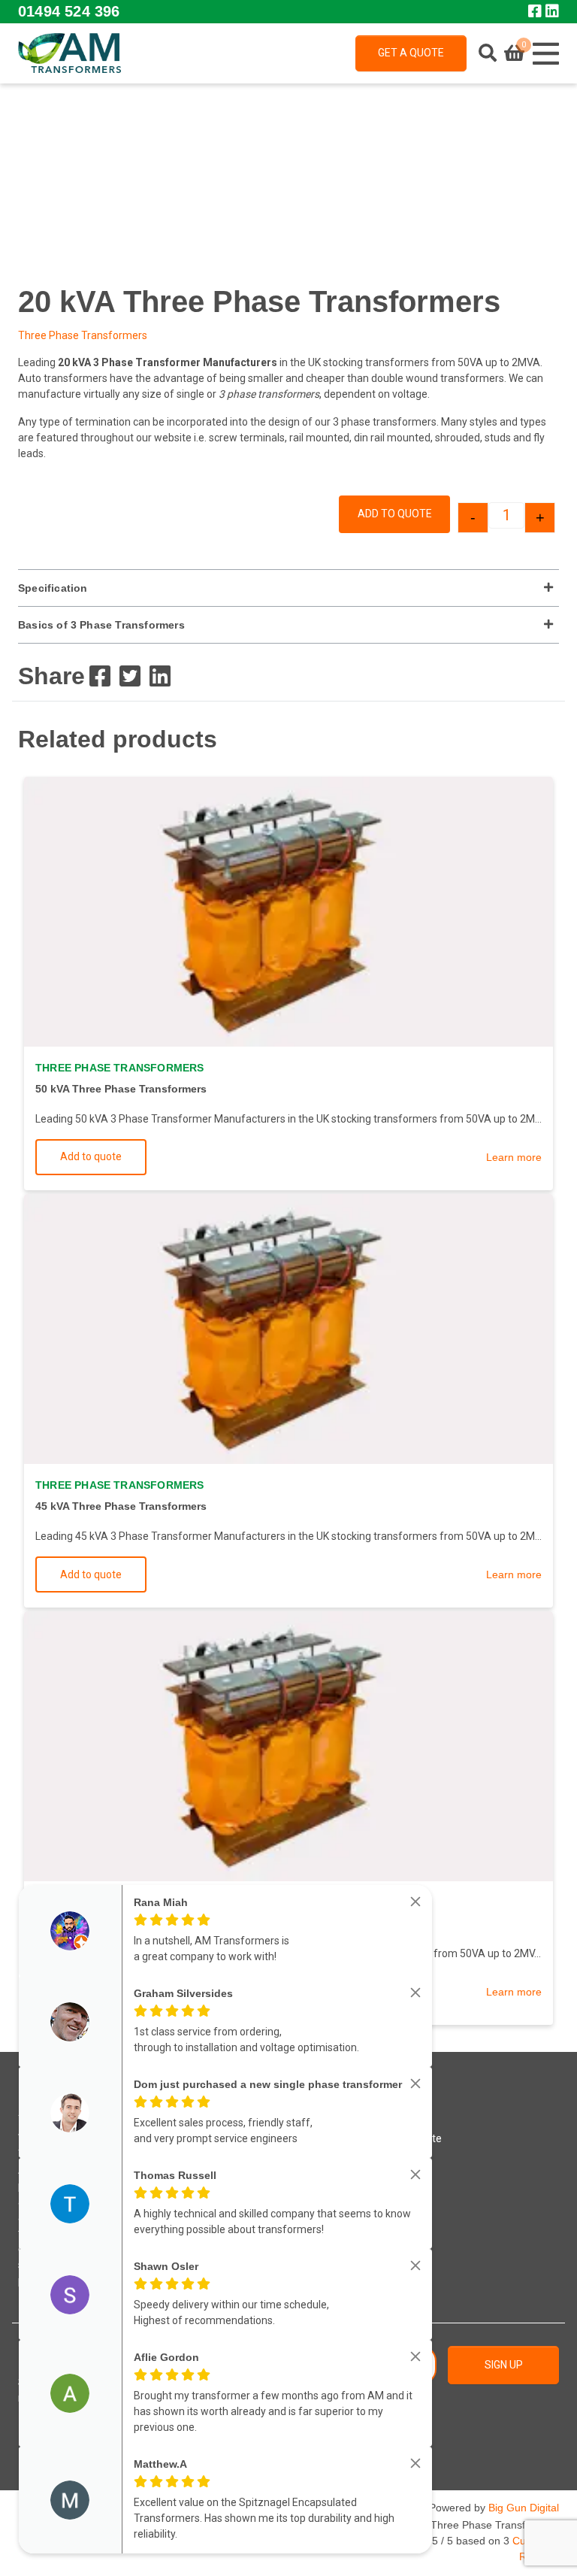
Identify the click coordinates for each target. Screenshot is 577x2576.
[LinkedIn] (160, 676)
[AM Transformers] (69, 53)
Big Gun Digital (524, 2508)
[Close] (415, 1902)
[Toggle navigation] (545, 53)
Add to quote (395, 514)
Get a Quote (411, 53)
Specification (53, 588)
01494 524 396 (69, 11)
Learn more (514, 1157)
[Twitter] (130, 676)
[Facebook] (100, 676)
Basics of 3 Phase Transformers (101, 625)
